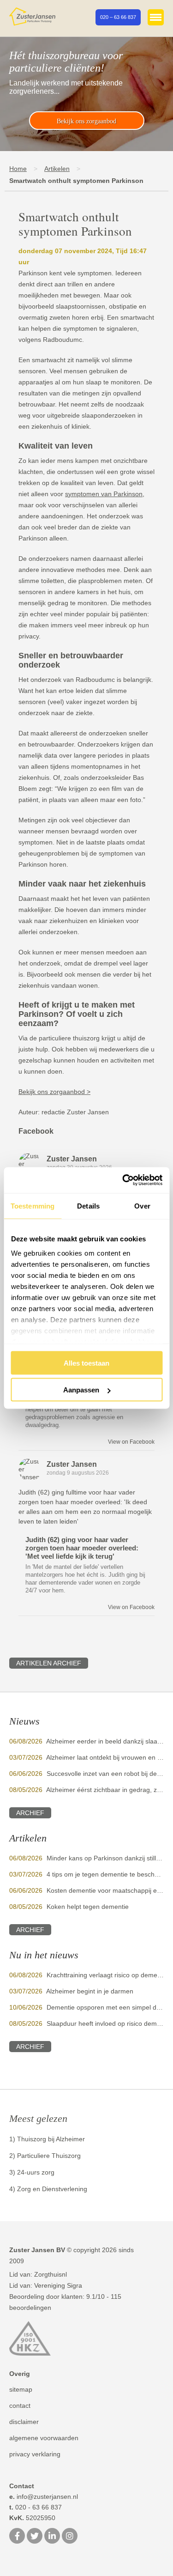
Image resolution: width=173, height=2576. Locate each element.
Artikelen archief (49, 1663)
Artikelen (57, 169)
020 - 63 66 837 (36, 2507)
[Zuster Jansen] (32, 17)
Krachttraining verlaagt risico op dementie (107, 1975)
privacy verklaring (35, 2454)
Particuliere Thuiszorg (49, 2156)
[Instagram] (70, 2537)
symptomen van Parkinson (104, 494)
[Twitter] (35, 2537)
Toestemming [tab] (33, 1206)
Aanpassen (81, 1390)
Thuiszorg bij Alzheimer (51, 2139)
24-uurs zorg (36, 2172)
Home (18, 169)
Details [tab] (88, 1206)
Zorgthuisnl (51, 2274)
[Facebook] (17, 2537)
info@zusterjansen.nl (44, 2497)
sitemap (21, 2389)
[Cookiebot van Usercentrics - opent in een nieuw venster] (123, 1180)
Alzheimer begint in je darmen (90, 1991)
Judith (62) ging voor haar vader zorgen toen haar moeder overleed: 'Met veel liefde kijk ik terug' (82, 1548)
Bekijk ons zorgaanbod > (54, 1092)
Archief (30, 1813)
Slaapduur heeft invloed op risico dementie (109, 2023)
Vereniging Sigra (58, 2285)
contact (20, 2406)
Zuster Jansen (72, 1159)
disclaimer (24, 2422)
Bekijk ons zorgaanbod (86, 121)
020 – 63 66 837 (118, 17)
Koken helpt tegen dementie (88, 1907)
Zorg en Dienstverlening (52, 2189)
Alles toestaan (86, 1363)
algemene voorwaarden (44, 2438)
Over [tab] (142, 1206)
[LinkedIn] (52, 2537)
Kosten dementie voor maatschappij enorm (109, 1890)
